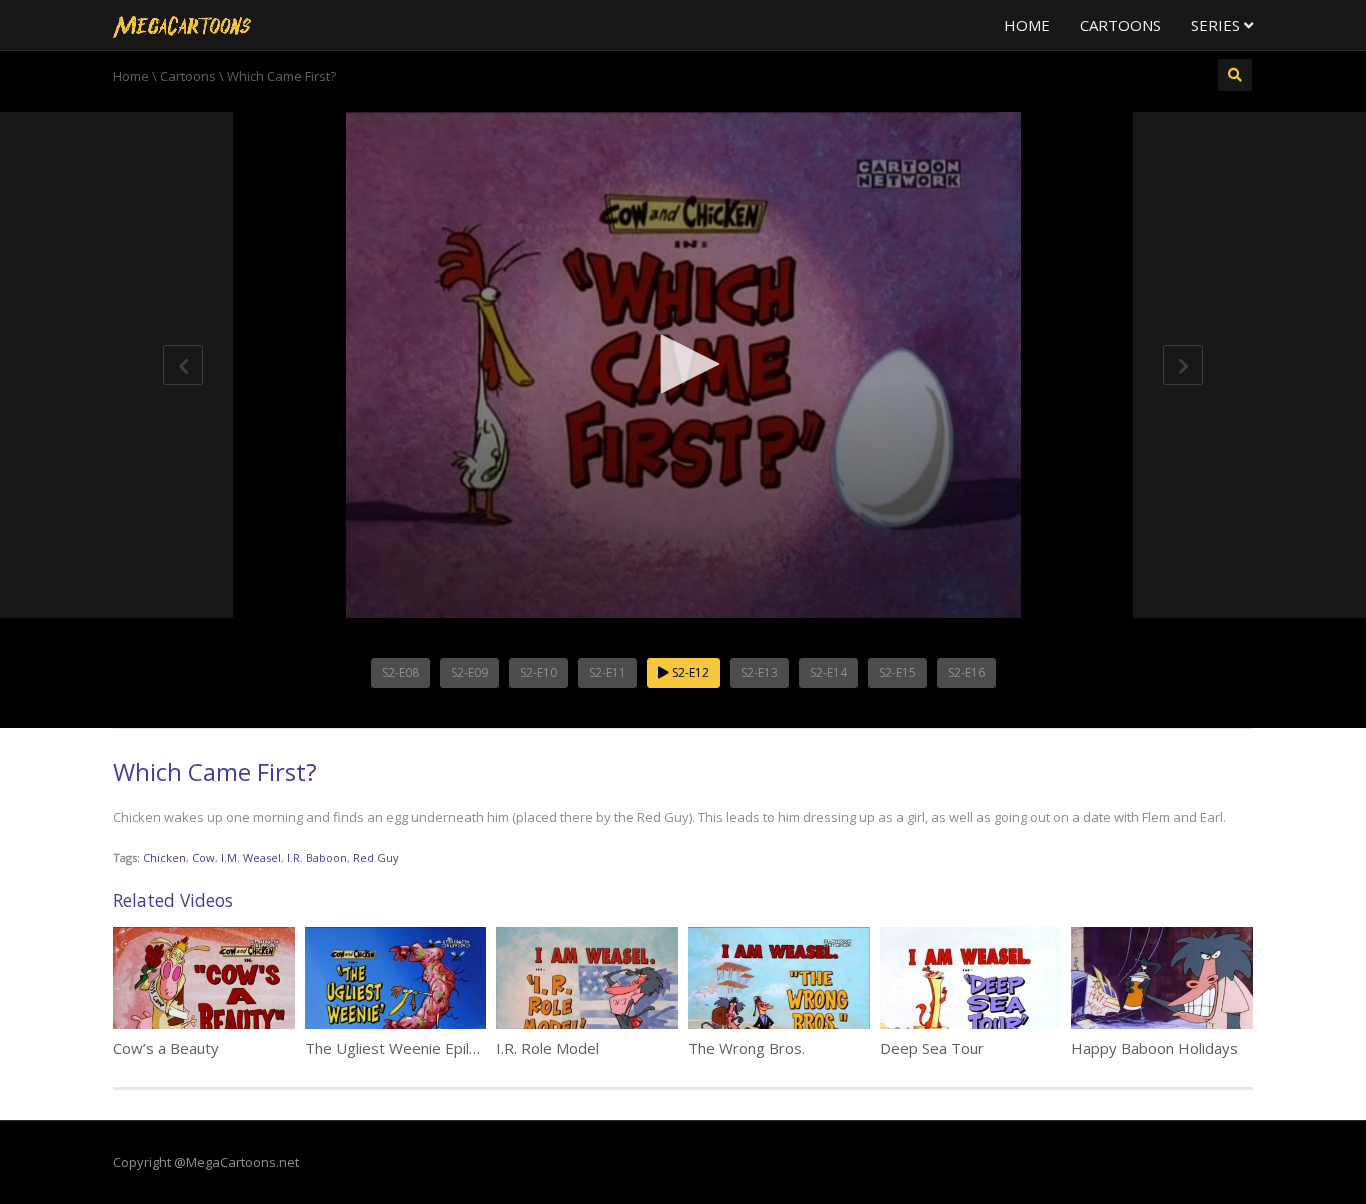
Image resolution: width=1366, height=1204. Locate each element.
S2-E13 (759, 672)
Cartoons (1120, 25)
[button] (683, 364)
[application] (683, 365)
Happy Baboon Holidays (1154, 1048)
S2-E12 (689, 672)
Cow (203, 857)
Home (1027, 25)
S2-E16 (966, 672)
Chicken (164, 857)
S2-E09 (469, 672)
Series (1217, 25)
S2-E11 (607, 672)
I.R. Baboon (317, 857)
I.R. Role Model (547, 1048)
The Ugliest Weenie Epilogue (404, 1048)
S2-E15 (897, 672)
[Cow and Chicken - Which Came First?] (182, 25)
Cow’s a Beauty (166, 1048)
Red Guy (376, 857)
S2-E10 (538, 672)
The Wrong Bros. (746, 1048)
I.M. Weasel (251, 857)
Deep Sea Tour (932, 1048)
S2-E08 (400, 672)
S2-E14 (828, 672)
